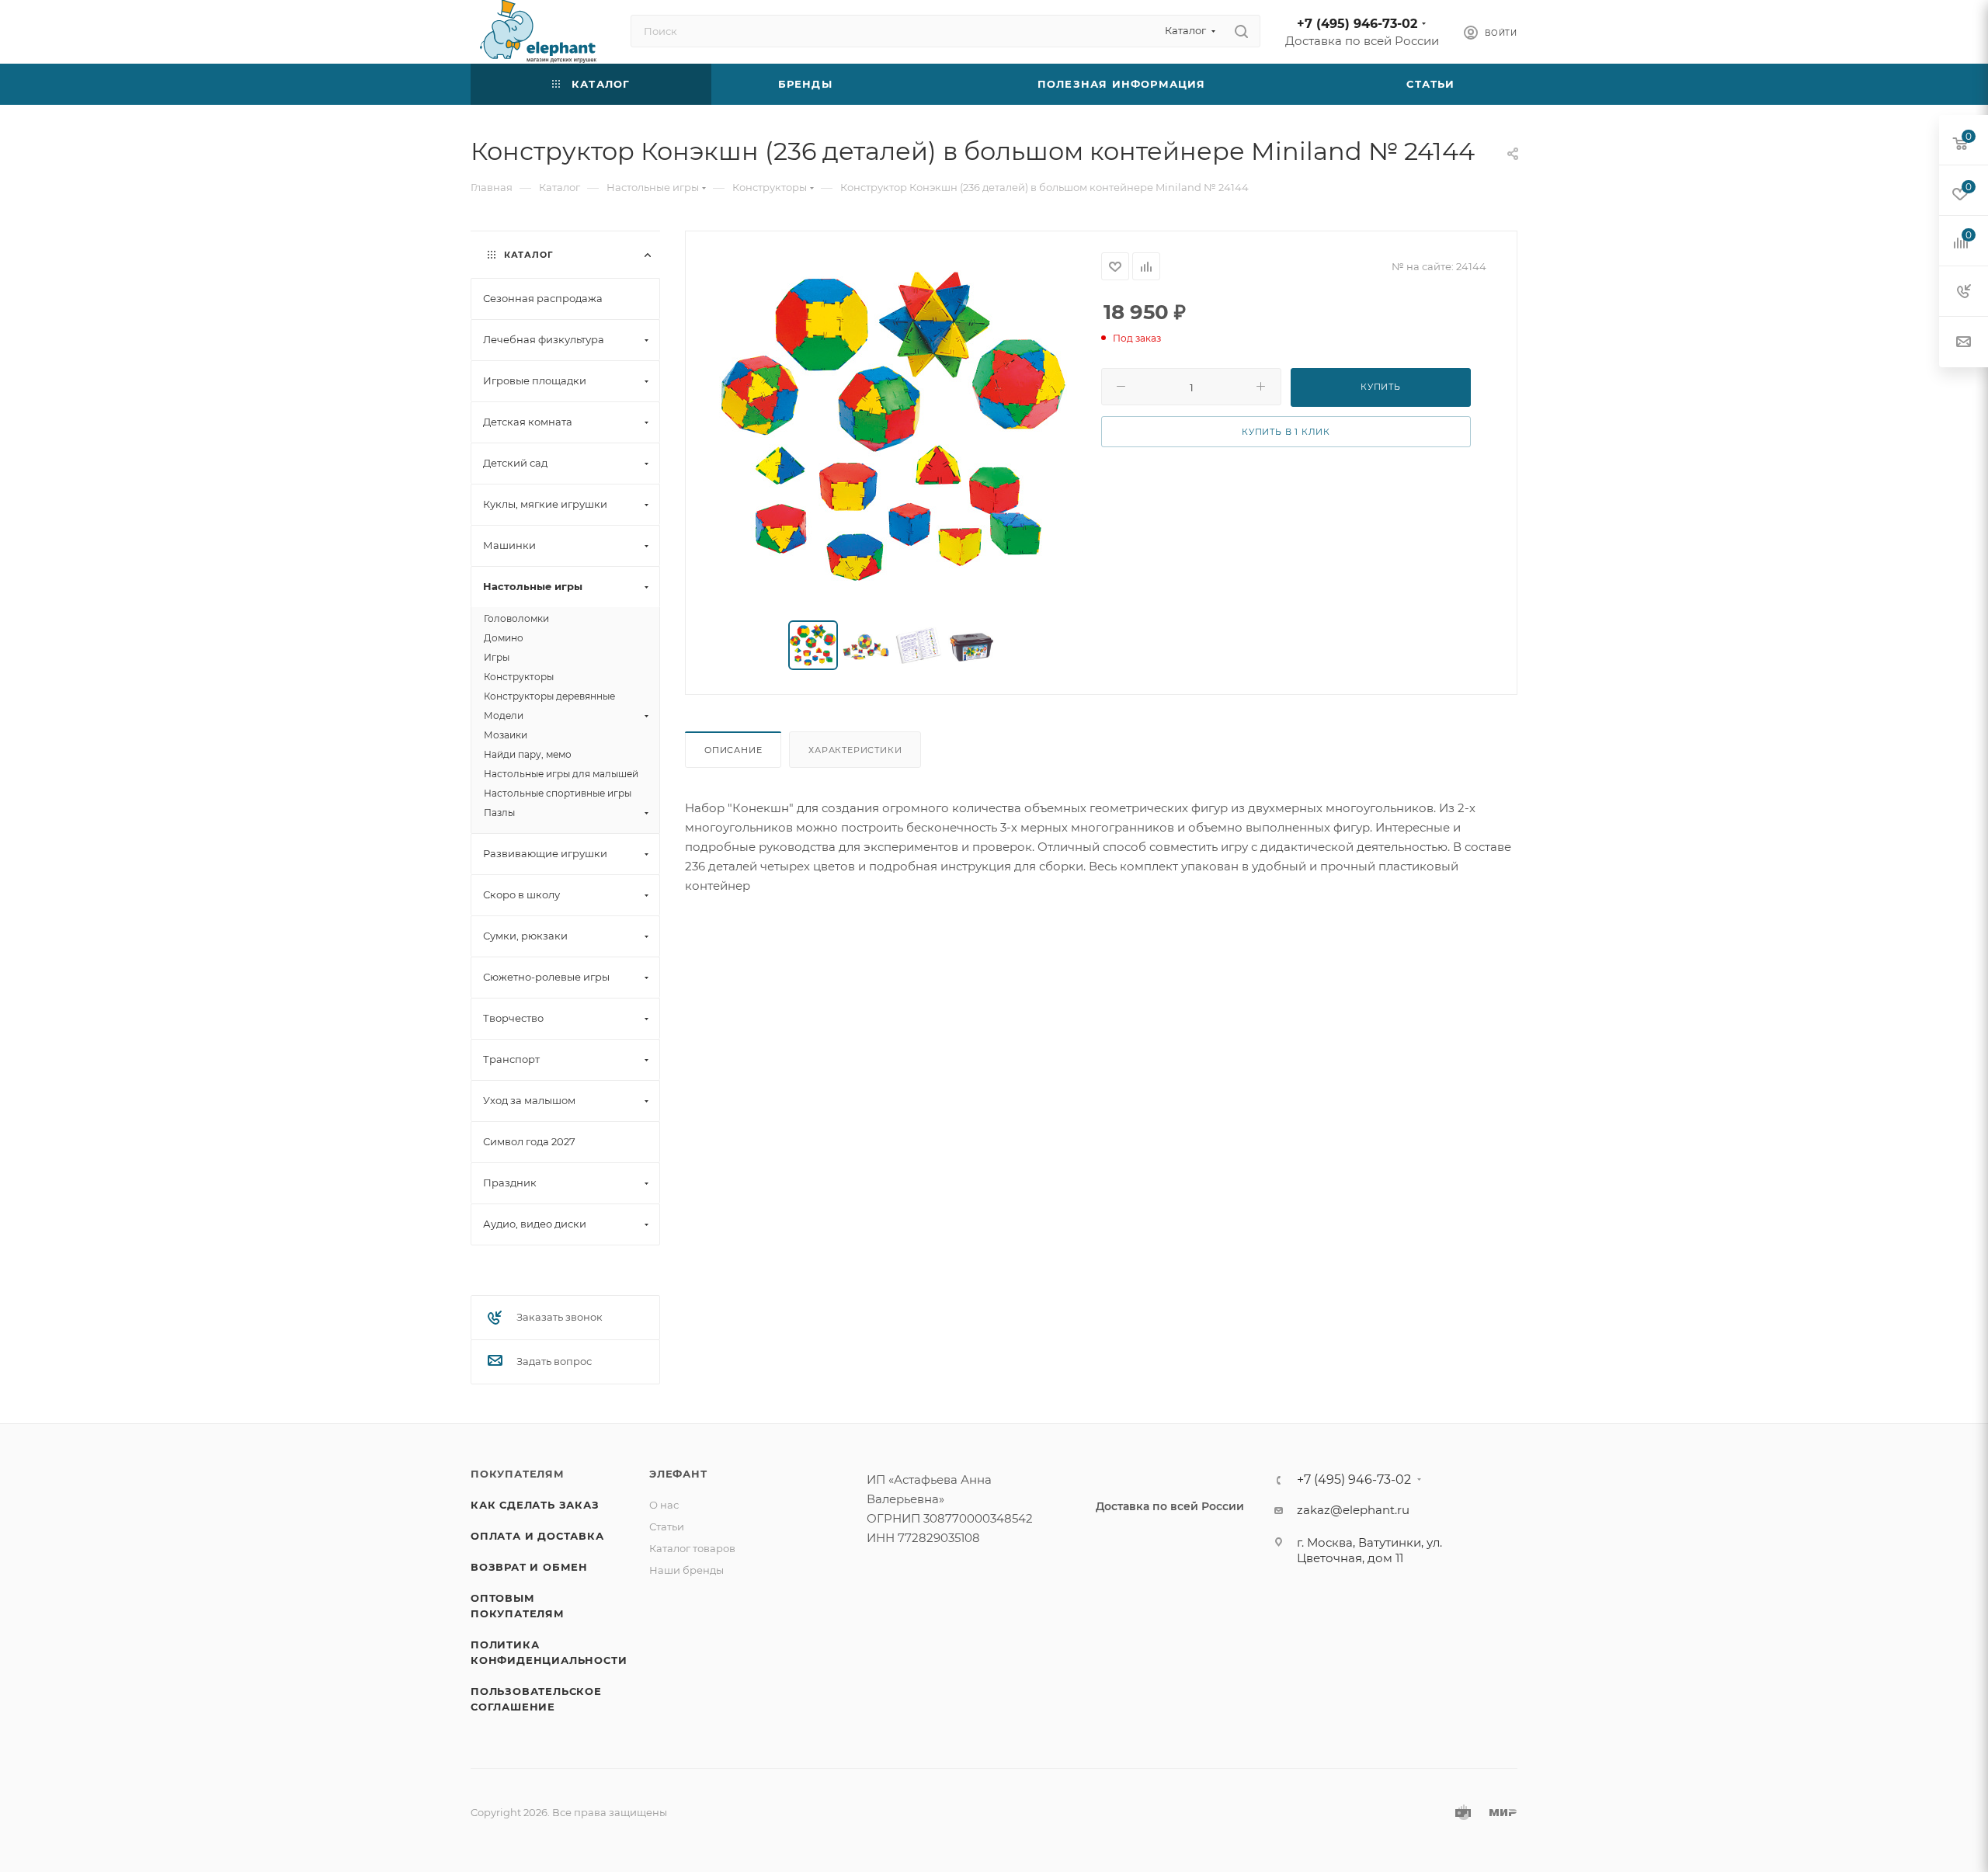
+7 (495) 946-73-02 (1357, 24)
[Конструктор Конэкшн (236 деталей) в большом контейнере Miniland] (894, 427)
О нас (664, 1505)
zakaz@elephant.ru (1353, 1510)
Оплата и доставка (537, 1536)
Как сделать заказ (535, 1505)
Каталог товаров (692, 1548)
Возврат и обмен (529, 1567)
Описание (733, 750)
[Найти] (1241, 31)
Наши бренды (686, 1570)
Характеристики (855, 750)
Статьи (667, 1526)
